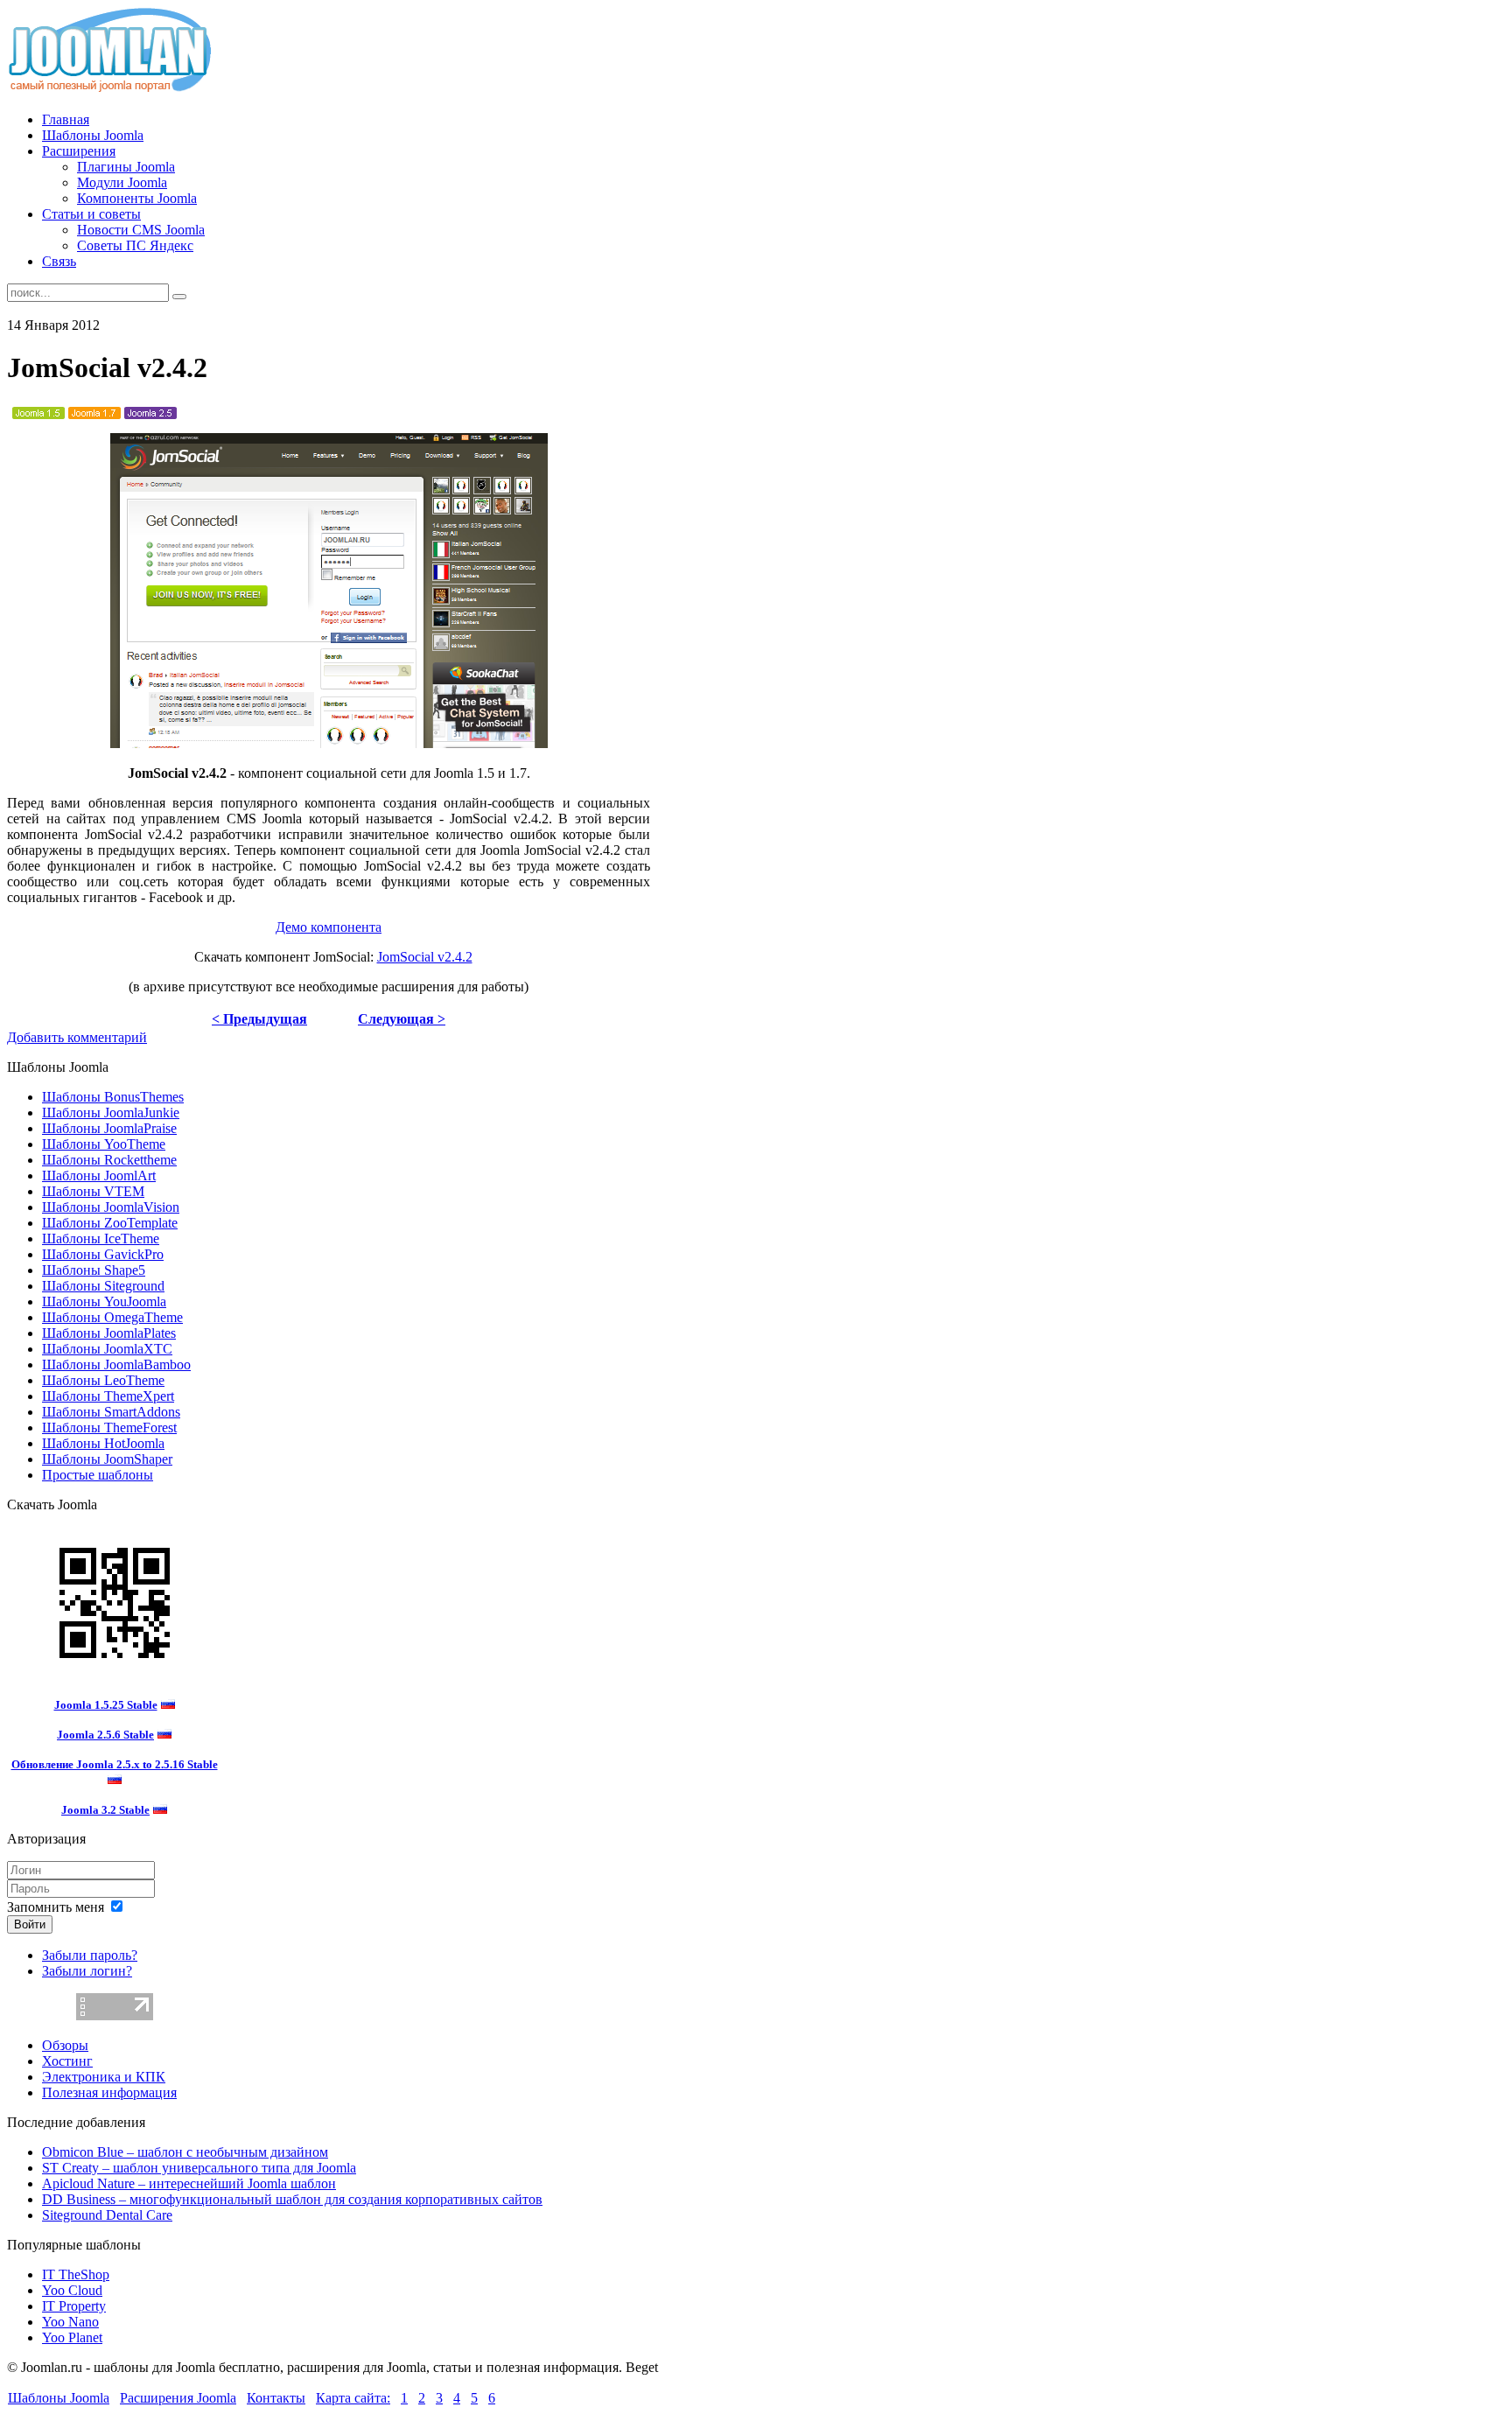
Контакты (276, 2398)
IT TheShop (76, 2274)
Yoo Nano (70, 2322)
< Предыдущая (259, 1019)
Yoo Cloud (72, 2290)
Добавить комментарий (77, 1037)
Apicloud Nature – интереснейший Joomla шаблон (189, 2183)
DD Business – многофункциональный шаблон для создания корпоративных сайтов (292, 2199)
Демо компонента (329, 927)
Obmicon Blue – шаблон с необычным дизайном (185, 2152)
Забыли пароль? (90, 1955)
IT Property (74, 2306)
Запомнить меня (56, 1907)
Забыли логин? (87, 1971)
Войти (30, 1924)
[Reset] (179, 297)
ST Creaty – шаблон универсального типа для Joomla (199, 2168)
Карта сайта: (353, 2398)
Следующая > (402, 1019)
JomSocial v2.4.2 (425, 957)
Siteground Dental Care (107, 2215)
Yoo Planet (72, 2337)
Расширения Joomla (178, 2398)
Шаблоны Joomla (59, 2398)
